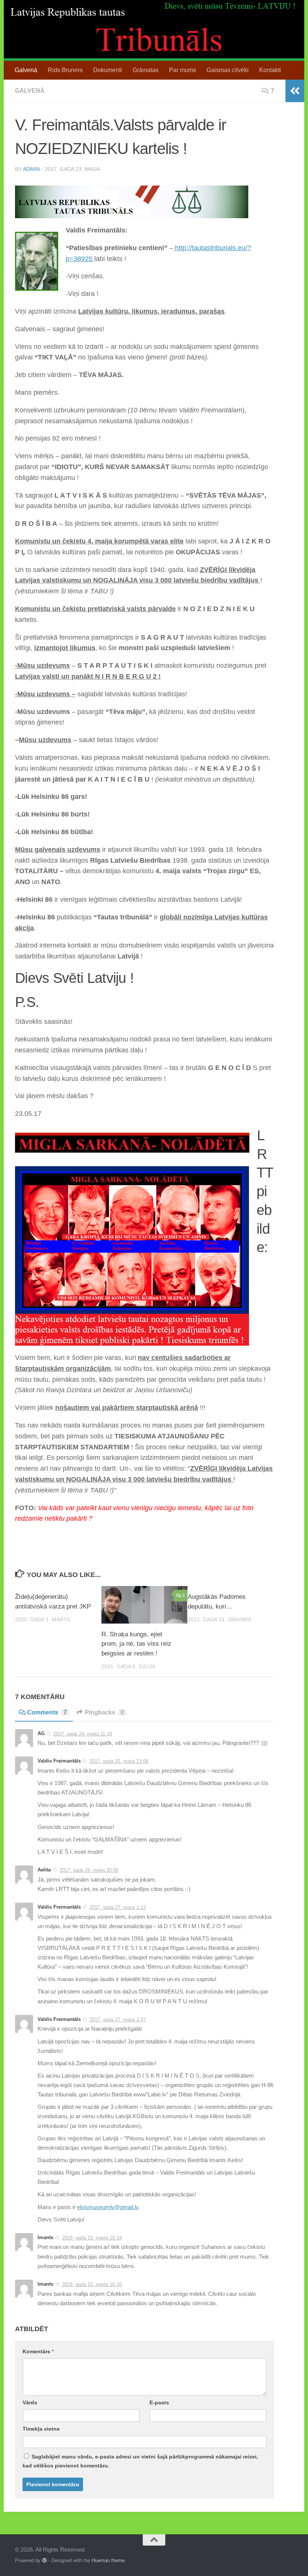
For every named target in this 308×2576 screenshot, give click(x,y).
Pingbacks (104, 1712)
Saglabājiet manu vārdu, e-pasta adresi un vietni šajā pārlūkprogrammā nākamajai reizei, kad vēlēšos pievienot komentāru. (140, 2461)
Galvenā (26, 70)
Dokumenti (108, 70)
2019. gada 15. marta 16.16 (92, 2284)
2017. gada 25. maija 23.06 (119, 1761)
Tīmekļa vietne (41, 2429)
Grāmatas (146, 70)
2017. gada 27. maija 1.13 (118, 1907)
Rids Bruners (65, 70)
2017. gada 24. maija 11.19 (83, 1734)
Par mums (183, 70)
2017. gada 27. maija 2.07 (118, 2020)
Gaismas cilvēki (228, 70)
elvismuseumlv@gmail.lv (108, 2207)
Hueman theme (108, 2560)
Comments (47, 1712)
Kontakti (270, 70)
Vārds (30, 2402)
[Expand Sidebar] (295, 91)
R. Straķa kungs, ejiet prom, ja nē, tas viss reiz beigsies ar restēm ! (136, 1644)
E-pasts (159, 2402)
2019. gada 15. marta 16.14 (92, 2238)
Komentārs (38, 2351)
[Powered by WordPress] (45, 2560)
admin (31, 169)
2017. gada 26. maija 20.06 (89, 1870)
